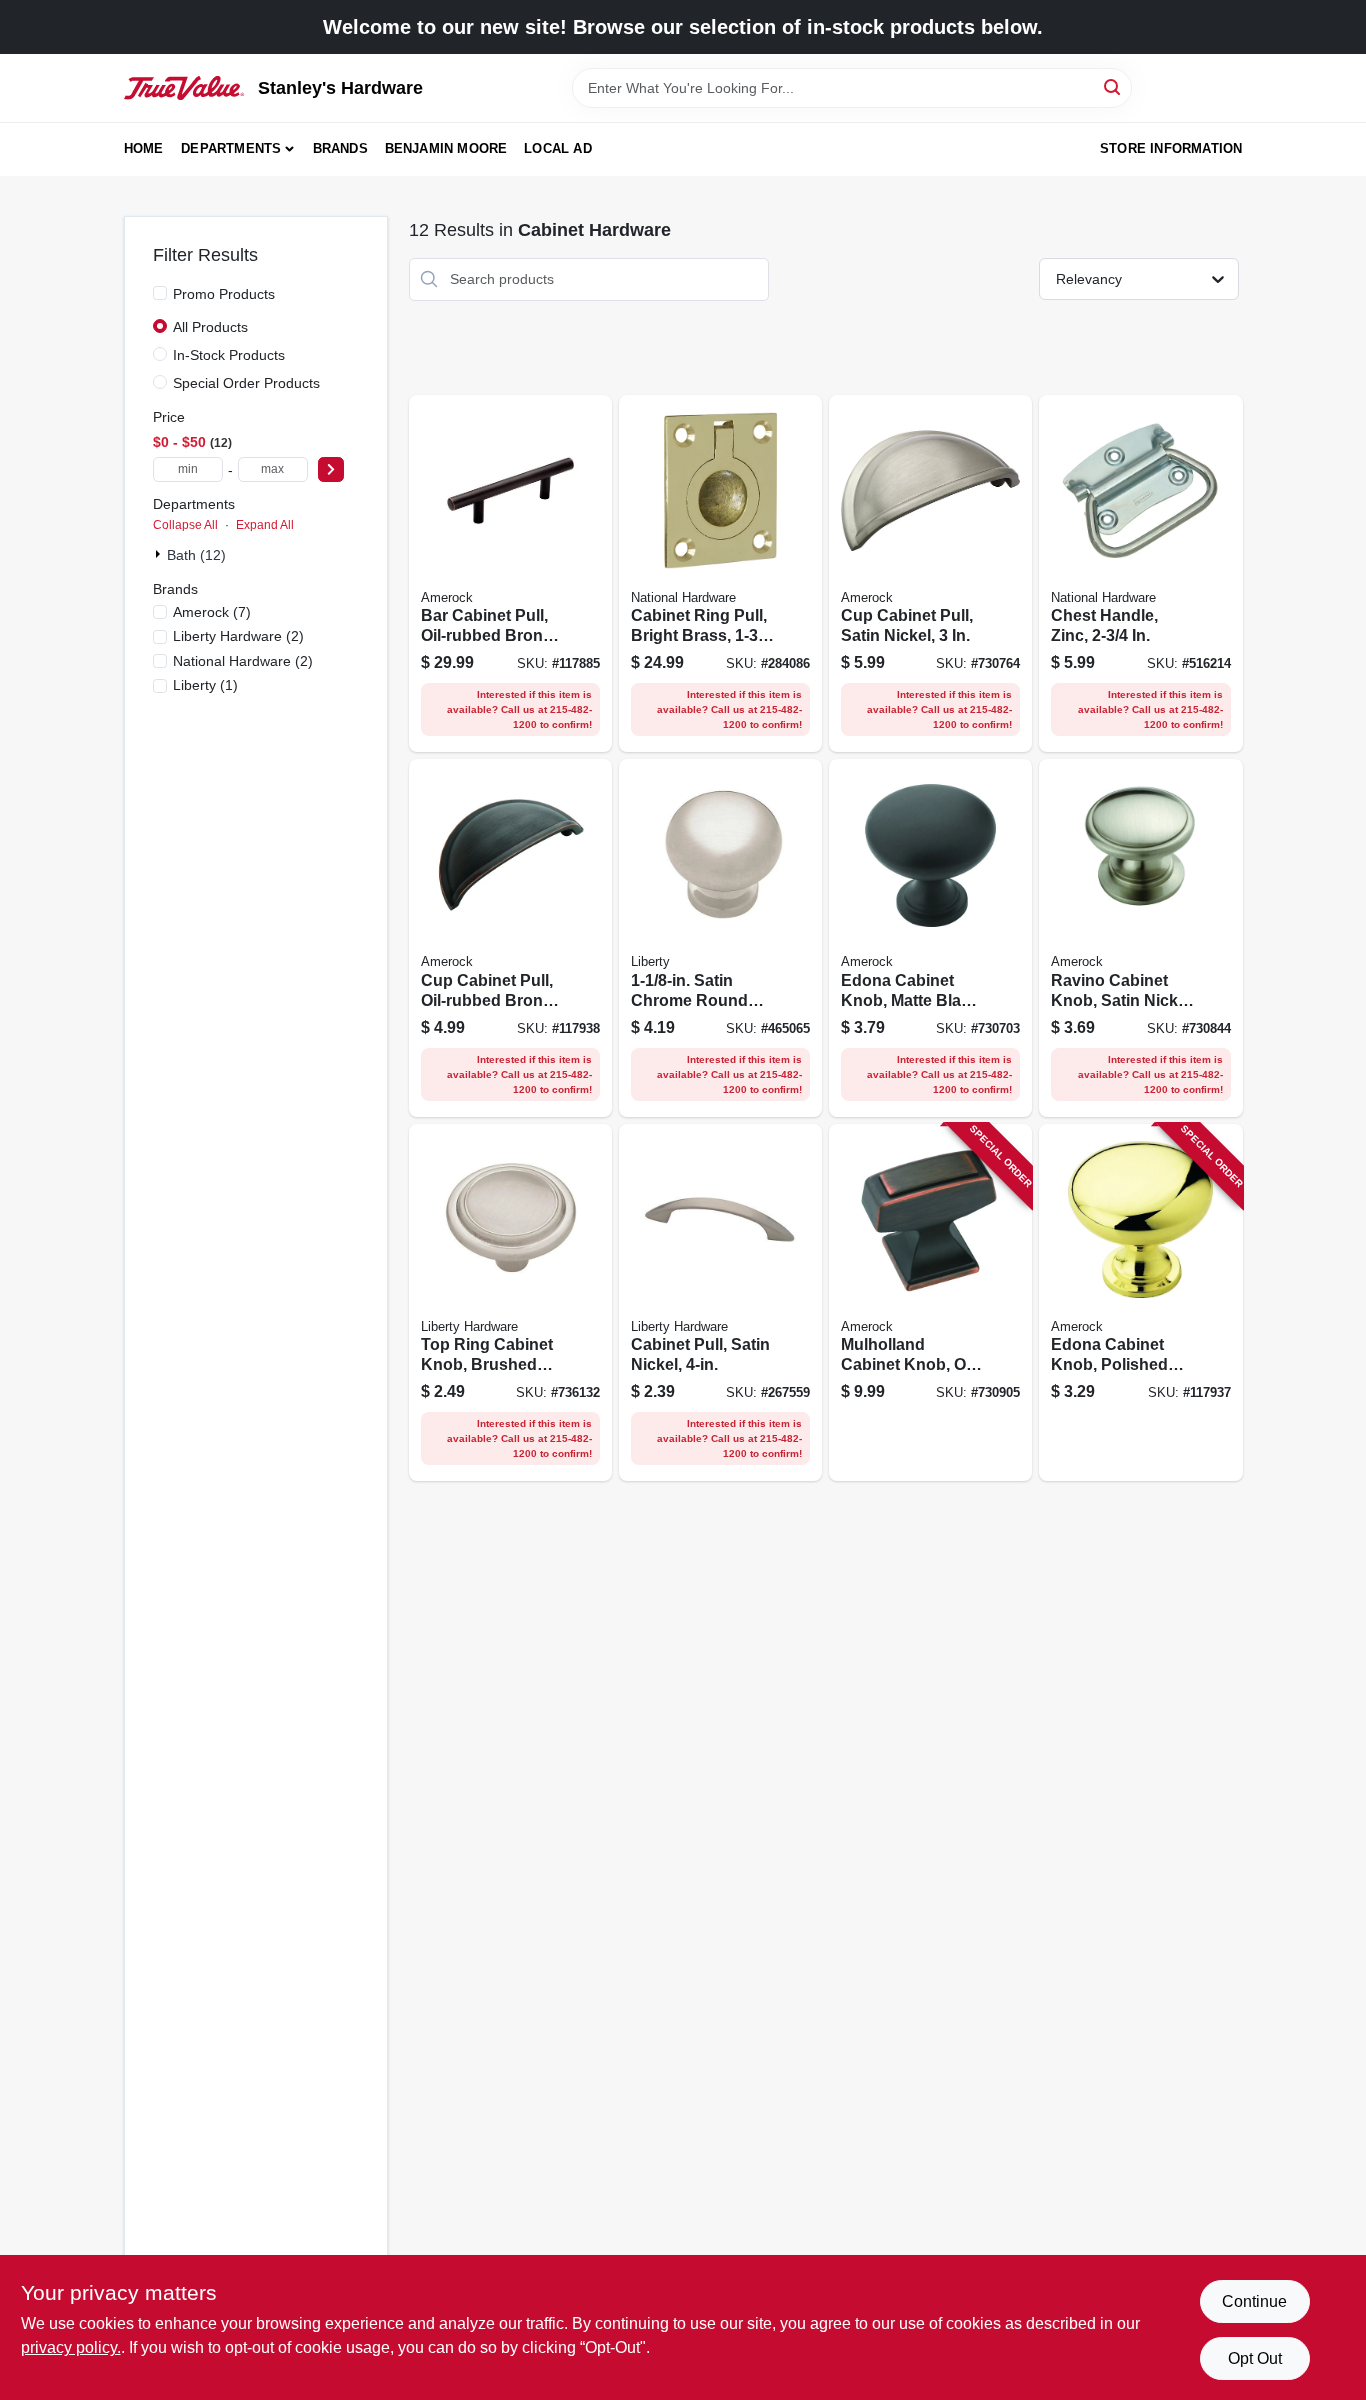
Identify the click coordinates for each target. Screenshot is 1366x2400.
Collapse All (185, 525)
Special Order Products (246, 383)
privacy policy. (71, 2347)
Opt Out (1255, 2358)
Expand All (265, 525)
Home (144, 148)
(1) (205, 685)
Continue (1254, 2301)
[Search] (1113, 86)
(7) (212, 612)
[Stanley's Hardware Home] (184, 88)
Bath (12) (196, 555)
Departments (231, 148)
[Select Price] (331, 469)
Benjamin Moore (446, 148)
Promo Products (224, 294)
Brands (340, 148)
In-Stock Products (229, 355)
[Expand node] (160, 554)
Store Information (1171, 148)
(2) (238, 636)
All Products (210, 327)
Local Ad (558, 148)
